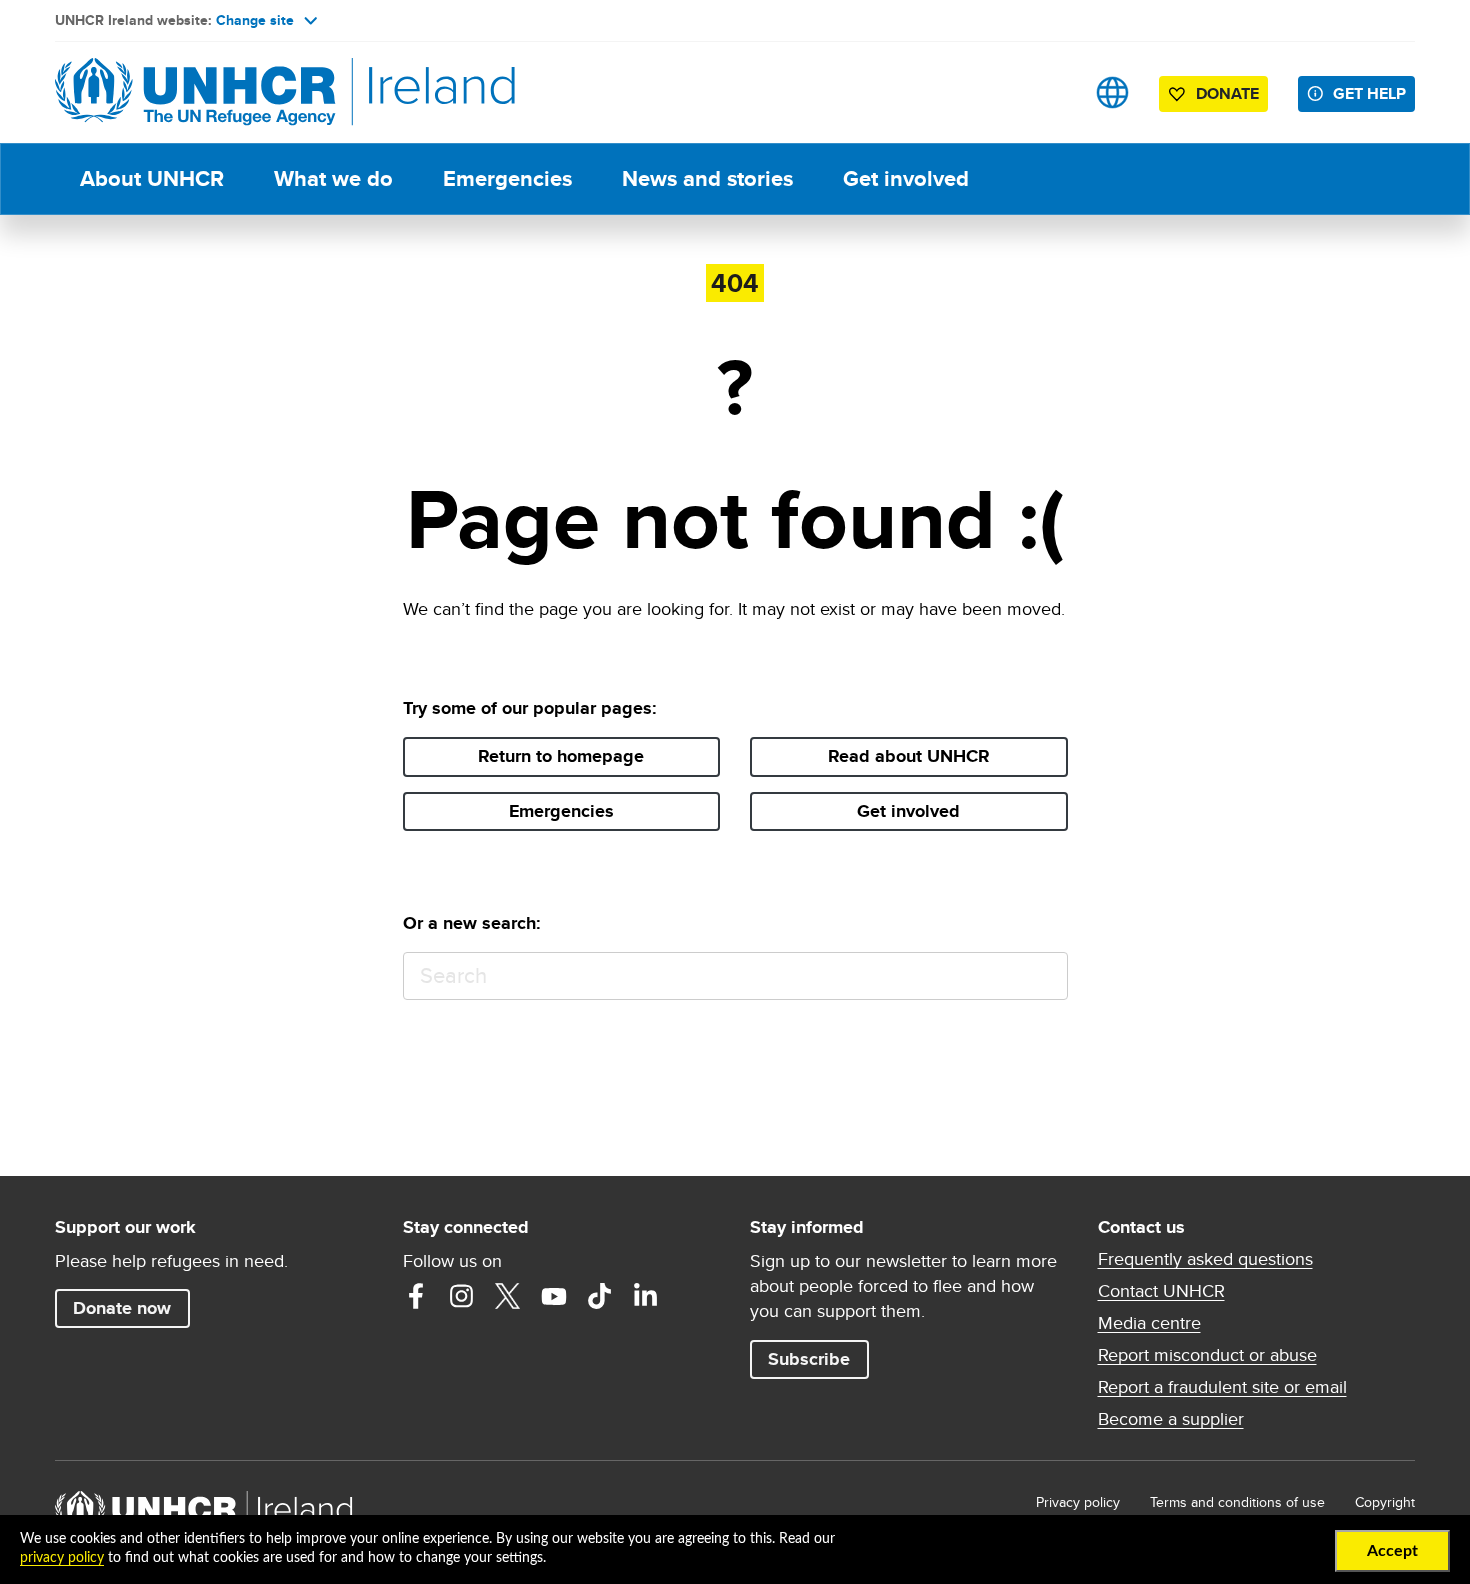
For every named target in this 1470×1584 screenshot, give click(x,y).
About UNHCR (152, 178)
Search (1043, 976)
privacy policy (62, 1558)
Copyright (1385, 1502)
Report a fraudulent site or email (1222, 1387)
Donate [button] (1227, 93)
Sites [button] (1112, 92)
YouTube (554, 1296)
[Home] (195, 92)
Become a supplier (1171, 1419)
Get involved (906, 178)
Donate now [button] (122, 1308)
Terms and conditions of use (1237, 1502)
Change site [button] (255, 20)
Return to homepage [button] (561, 756)
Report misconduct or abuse (1207, 1355)
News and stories (707, 178)
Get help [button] (1369, 93)
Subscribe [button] (809, 1359)
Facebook (416, 1296)
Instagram (462, 1296)
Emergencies (507, 178)
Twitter (508, 1296)
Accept (1392, 1551)
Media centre (1149, 1323)
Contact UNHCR (1161, 1291)
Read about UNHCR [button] (909, 756)
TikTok (600, 1296)
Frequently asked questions (1205, 1259)
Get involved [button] (908, 811)
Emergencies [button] (561, 811)
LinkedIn (646, 1296)
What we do (333, 178)
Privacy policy (1078, 1502)
